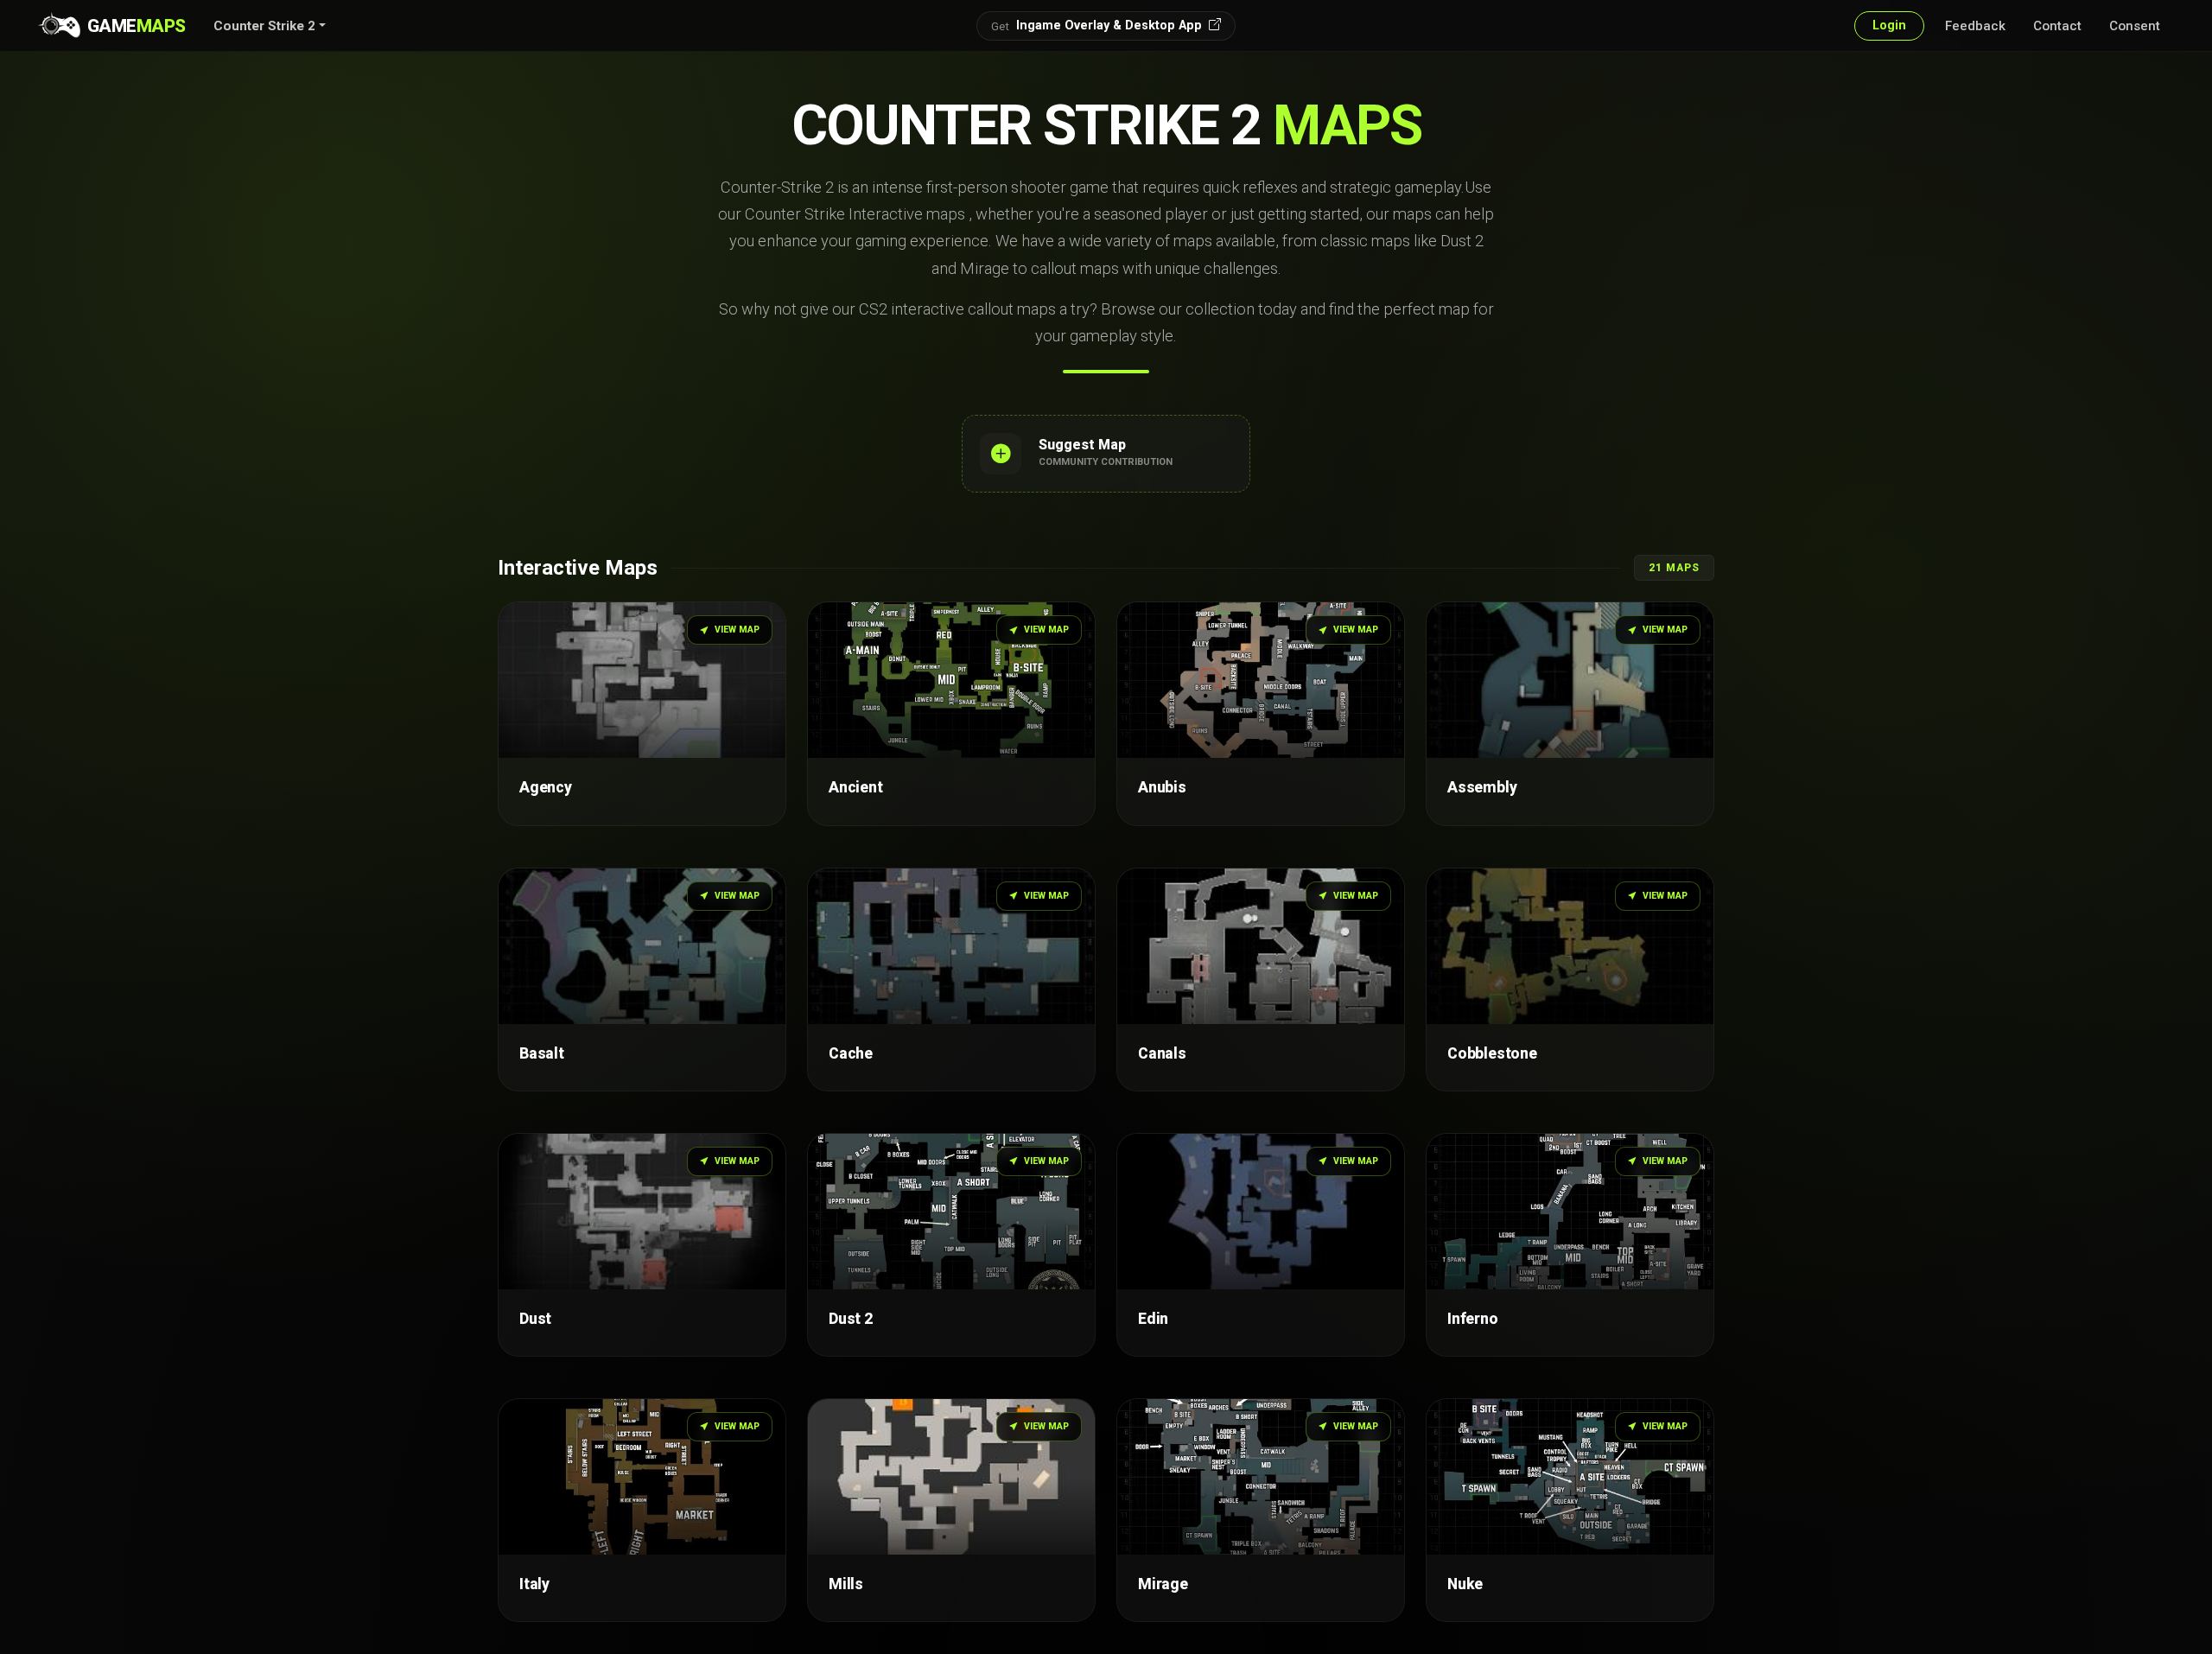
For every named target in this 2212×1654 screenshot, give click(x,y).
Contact (2057, 26)
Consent (2135, 26)
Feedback (1975, 26)
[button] (270, 26)
